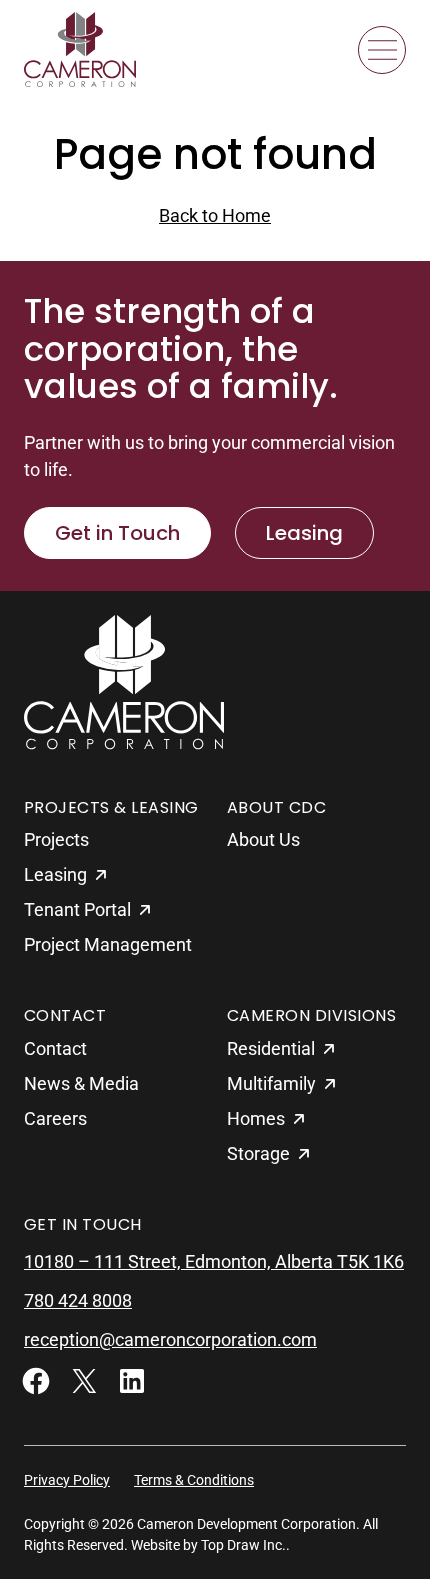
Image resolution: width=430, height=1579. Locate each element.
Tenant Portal (77, 909)
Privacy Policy (67, 1480)
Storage (258, 1153)
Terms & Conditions (194, 1480)
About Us (263, 839)
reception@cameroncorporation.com (170, 1339)
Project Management (108, 944)
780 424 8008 (78, 1300)
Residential (271, 1048)
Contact (55, 1048)
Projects (56, 839)
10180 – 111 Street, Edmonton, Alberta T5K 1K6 (214, 1261)
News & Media (81, 1083)
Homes (256, 1118)
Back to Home (215, 215)
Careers (55, 1118)
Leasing (304, 533)
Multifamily (271, 1083)
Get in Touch (117, 533)
